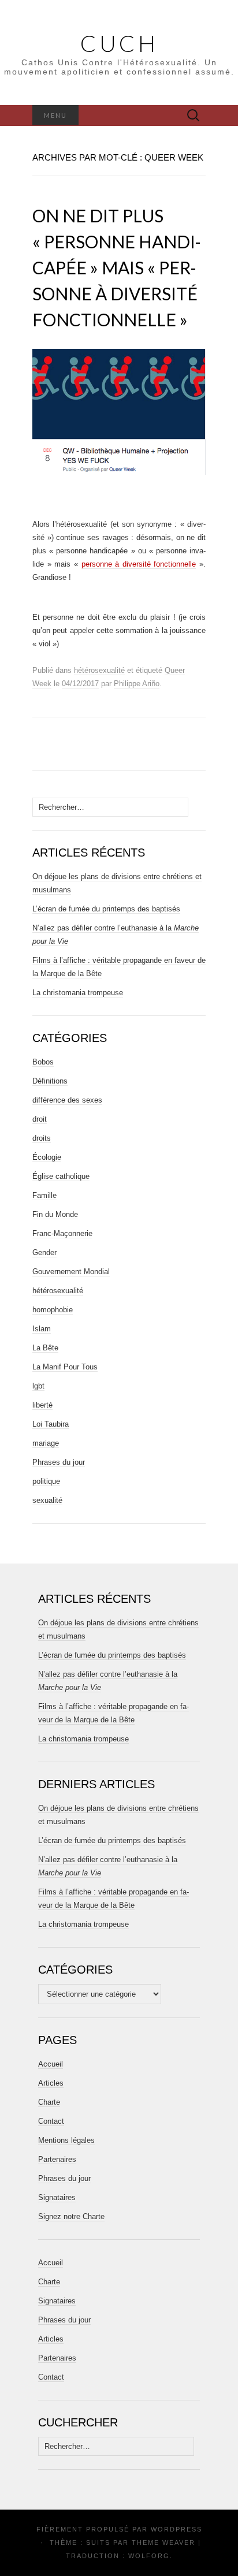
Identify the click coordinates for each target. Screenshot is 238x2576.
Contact (51, 2121)
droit (40, 1119)
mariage (46, 1443)
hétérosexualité (99, 670)
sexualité (47, 1500)
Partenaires (57, 2159)
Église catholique (61, 1176)
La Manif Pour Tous (65, 1367)
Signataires (57, 2197)
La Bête (45, 1348)
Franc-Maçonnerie (62, 1233)
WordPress (176, 2529)
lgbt (38, 1386)
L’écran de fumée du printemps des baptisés (106, 909)
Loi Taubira (51, 1424)
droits (42, 1138)
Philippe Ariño (137, 684)
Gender (44, 1252)
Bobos (43, 1062)
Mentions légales (66, 2140)
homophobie (53, 1310)
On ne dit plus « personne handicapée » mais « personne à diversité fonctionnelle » (117, 267)
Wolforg (149, 2556)
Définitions (50, 1081)
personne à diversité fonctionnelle (139, 564)
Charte (49, 2102)
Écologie (47, 1157)
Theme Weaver (163, 2543)
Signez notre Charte (71, 2216)
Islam (42, 1329)
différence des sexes (67, 1100)
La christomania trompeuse (78, 993)
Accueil (51, 2064)
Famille (44, 1195)
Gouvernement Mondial (71, 1272)
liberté (42, 1405)
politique (46, 1481)
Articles (51, 2083)
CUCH (119, 43)
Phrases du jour (59, 1462)
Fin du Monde (55, 1214)
